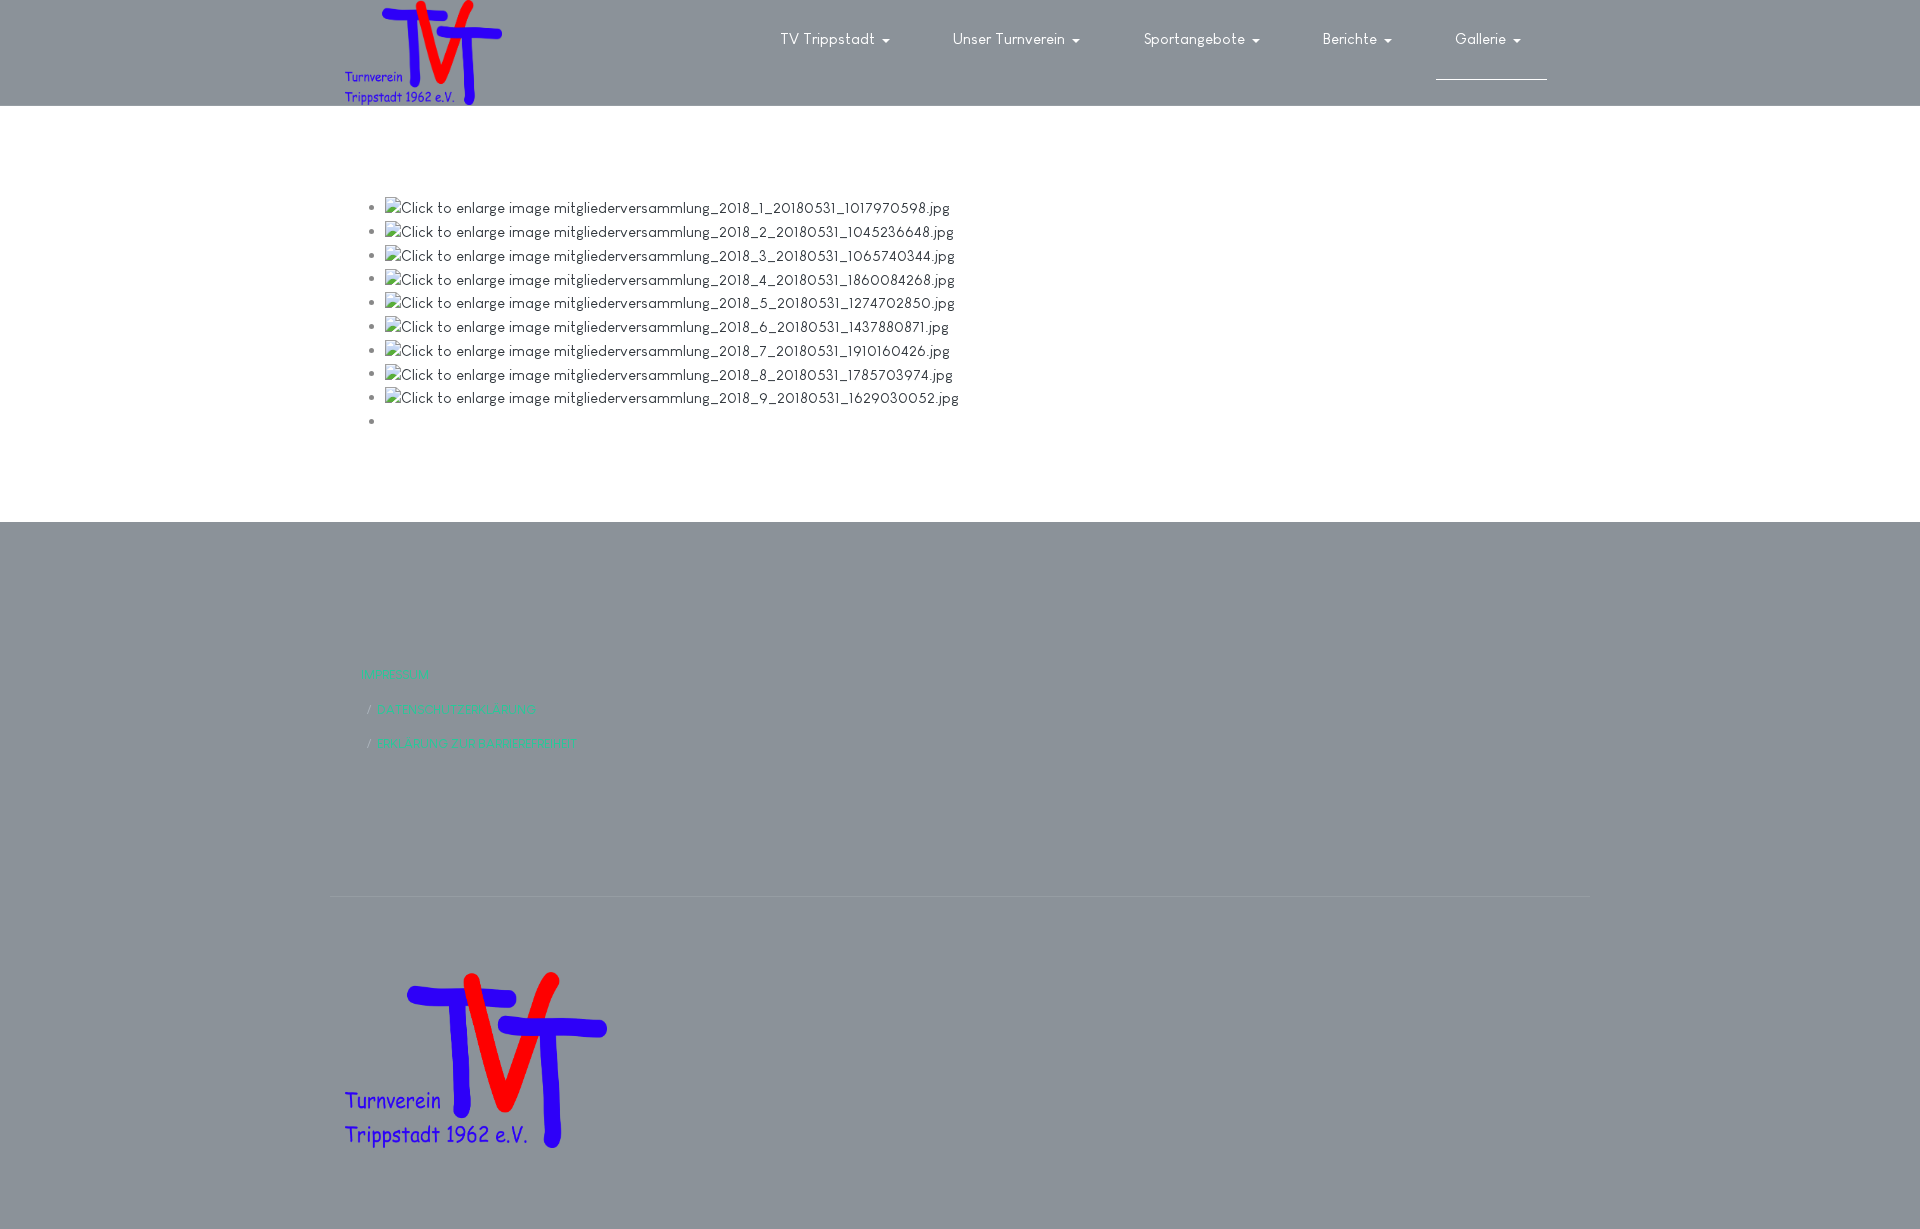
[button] (838, 40)
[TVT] (423, 52)
